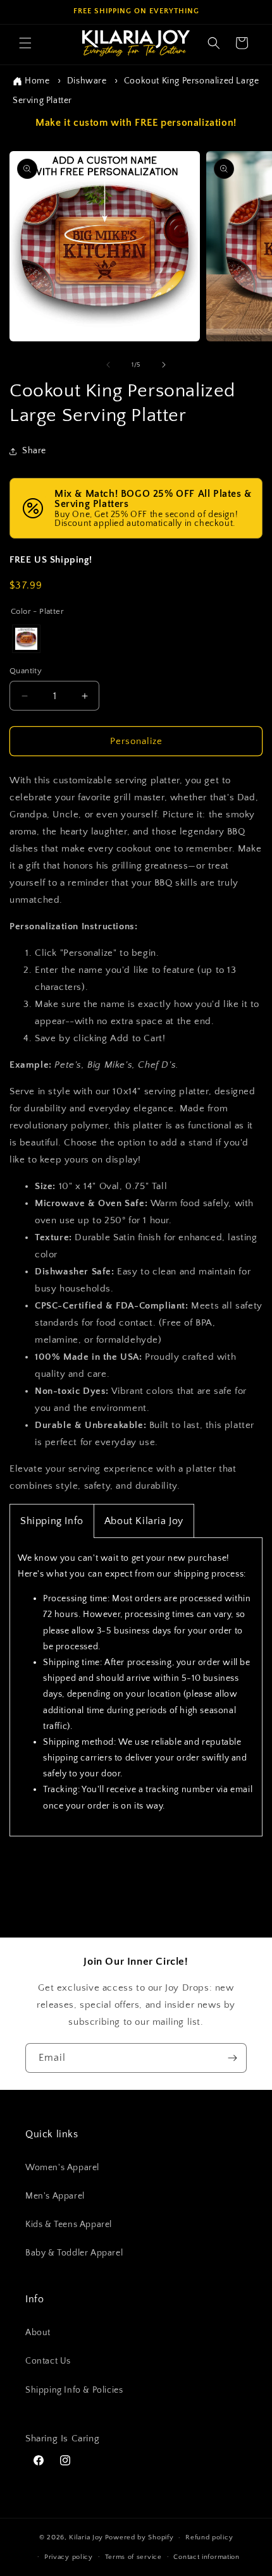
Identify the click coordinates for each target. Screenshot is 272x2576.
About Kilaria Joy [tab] (144, 1521)
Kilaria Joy (86, 2537)
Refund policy (209, 2537)
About (38, 2333)
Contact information (206, 2557)
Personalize (136, 741)
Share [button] (34, 451)
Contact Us (48, 2361)
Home (37, 81)
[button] (25, 43)
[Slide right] (164, 365)
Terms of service (133, 2557)
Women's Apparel (62, 2168)
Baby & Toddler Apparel (74, 2253)
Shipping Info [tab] (52, 1521)
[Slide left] (108, 365)
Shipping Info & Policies (74, 2390)
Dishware (87, 81)
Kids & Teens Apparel (69, 2225)
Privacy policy (69, 2557)
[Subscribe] (232, 2058)
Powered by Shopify (139, 2537)
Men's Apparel (55, 2196)
